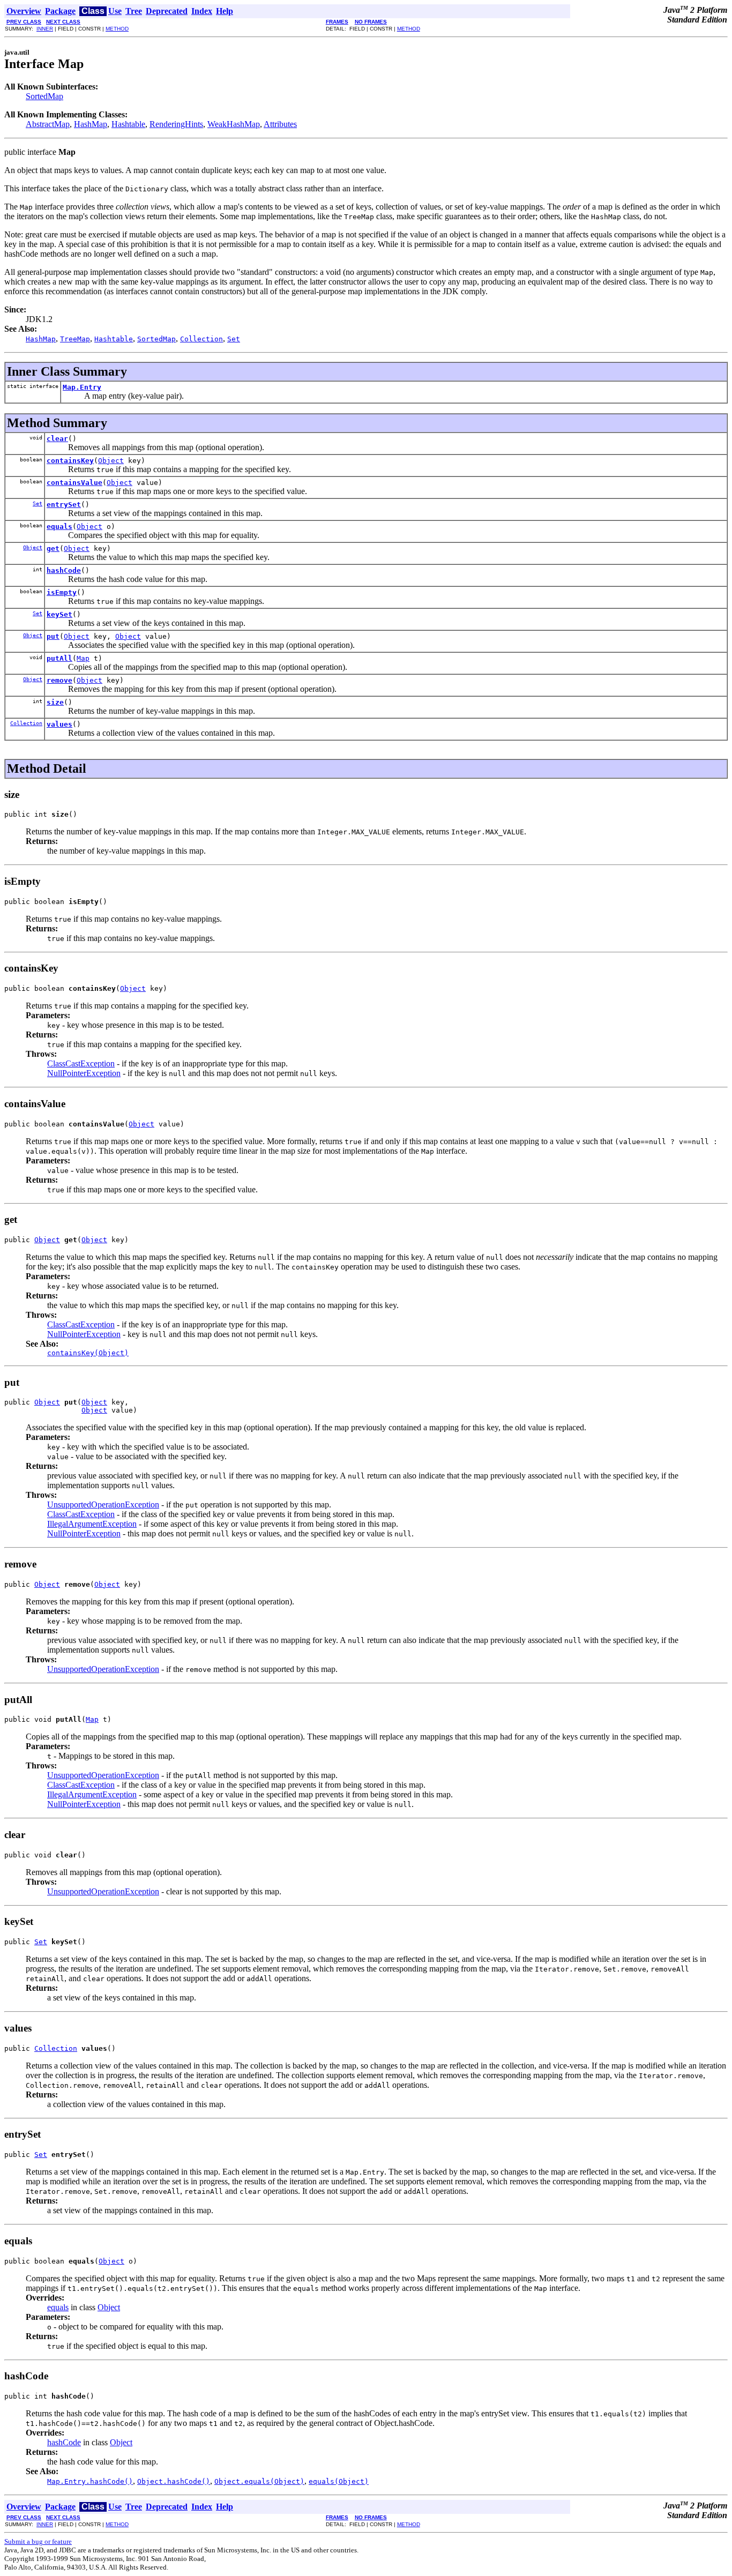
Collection (26, 723)
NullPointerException (84, 1073)
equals (59, 527)
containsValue (74, 483)
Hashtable (128, 124)
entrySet (64, 505)
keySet (59, 614)
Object (111, 461)
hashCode (64, 570)
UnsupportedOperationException (103, 1504)
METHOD (117, 29)
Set (38, 503)
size (55, 702)
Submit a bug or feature (38, 2541)
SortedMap (44, 96)
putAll (59, 658)
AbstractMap (48, 124)
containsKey (70, 461)
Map (83, 658)
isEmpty (62, 592)
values (59, 724)
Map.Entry (82, 387)
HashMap (91, 124)
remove (59, 680)
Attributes (280, 124)
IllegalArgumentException (92, 1524)
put (53, 636)
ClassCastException (81, 1063)
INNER (45, 29)
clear (57, 439)
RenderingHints (176, 124)
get (53, 548)
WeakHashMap (234, 124)
